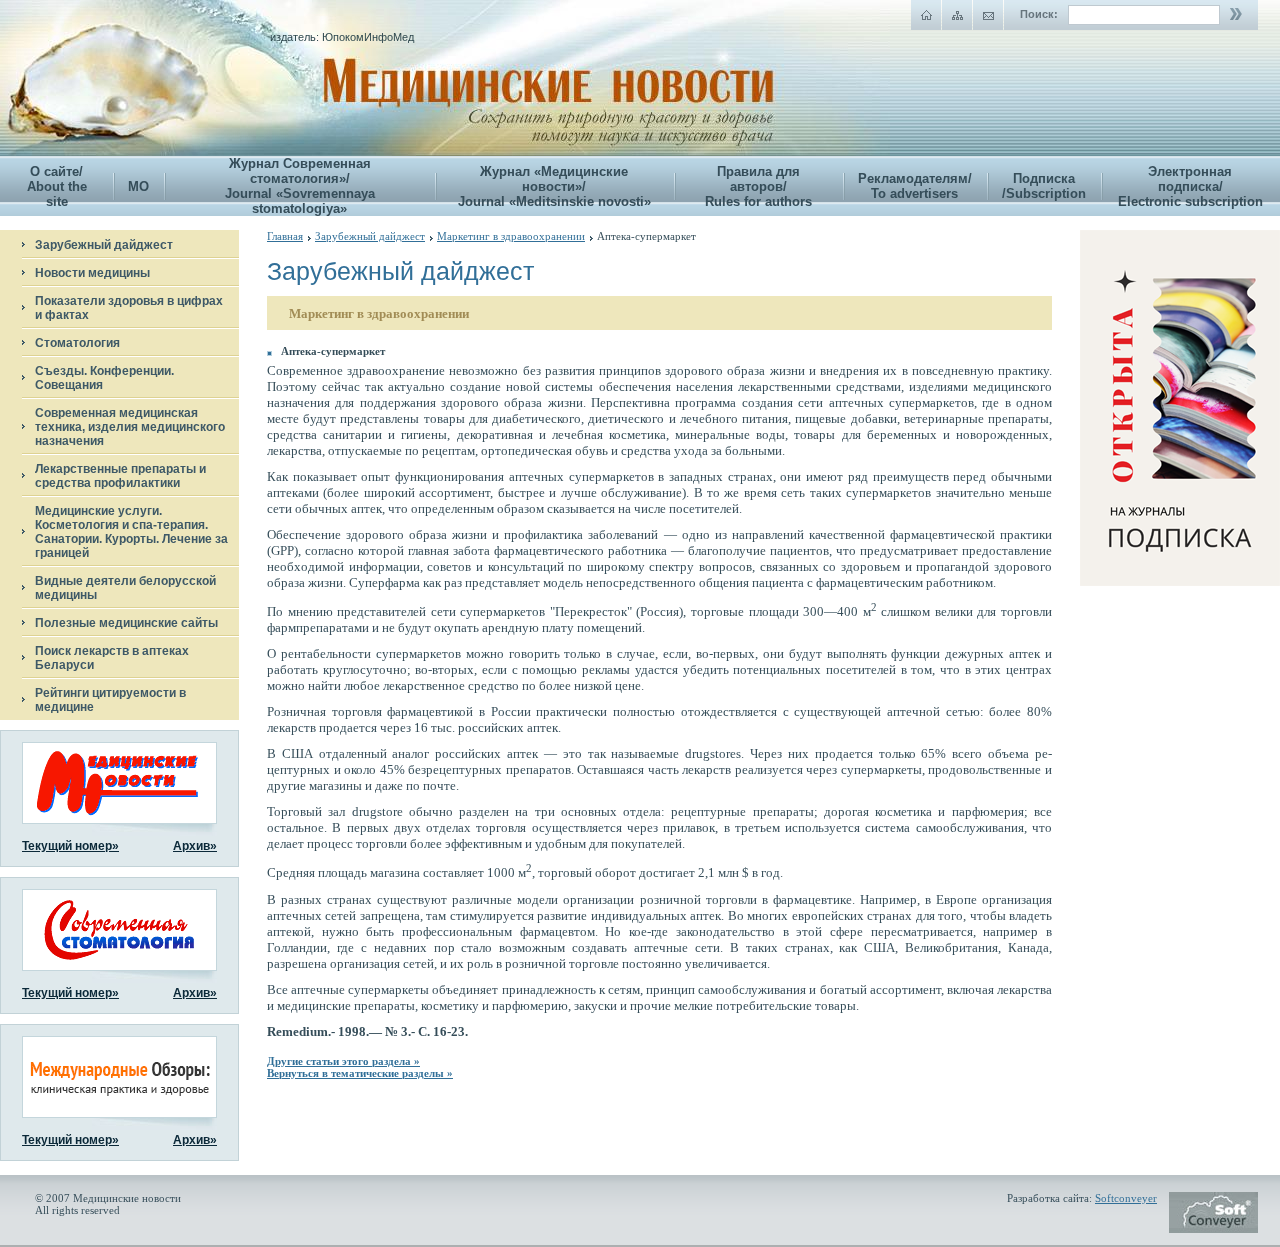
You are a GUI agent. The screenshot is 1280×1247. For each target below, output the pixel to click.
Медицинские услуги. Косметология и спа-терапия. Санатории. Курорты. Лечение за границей (131, 532)
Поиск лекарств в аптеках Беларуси (112, 658)
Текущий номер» (70, 846)
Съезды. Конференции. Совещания (104, 378)
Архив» (195, 846)
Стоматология (77, 343)
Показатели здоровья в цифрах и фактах (129, 308)
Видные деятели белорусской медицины (125, 588)
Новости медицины (92, 273)
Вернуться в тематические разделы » (360, 1073)
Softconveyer (1126, 1198)
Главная (285, 236)
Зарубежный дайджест (104, 245)
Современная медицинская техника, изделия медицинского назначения (130, 427)
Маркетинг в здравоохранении (511, 236)
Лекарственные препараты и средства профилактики (120, 476)
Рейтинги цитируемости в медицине (110, 700)
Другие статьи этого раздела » (343, 1061)
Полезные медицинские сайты (126, 623)
